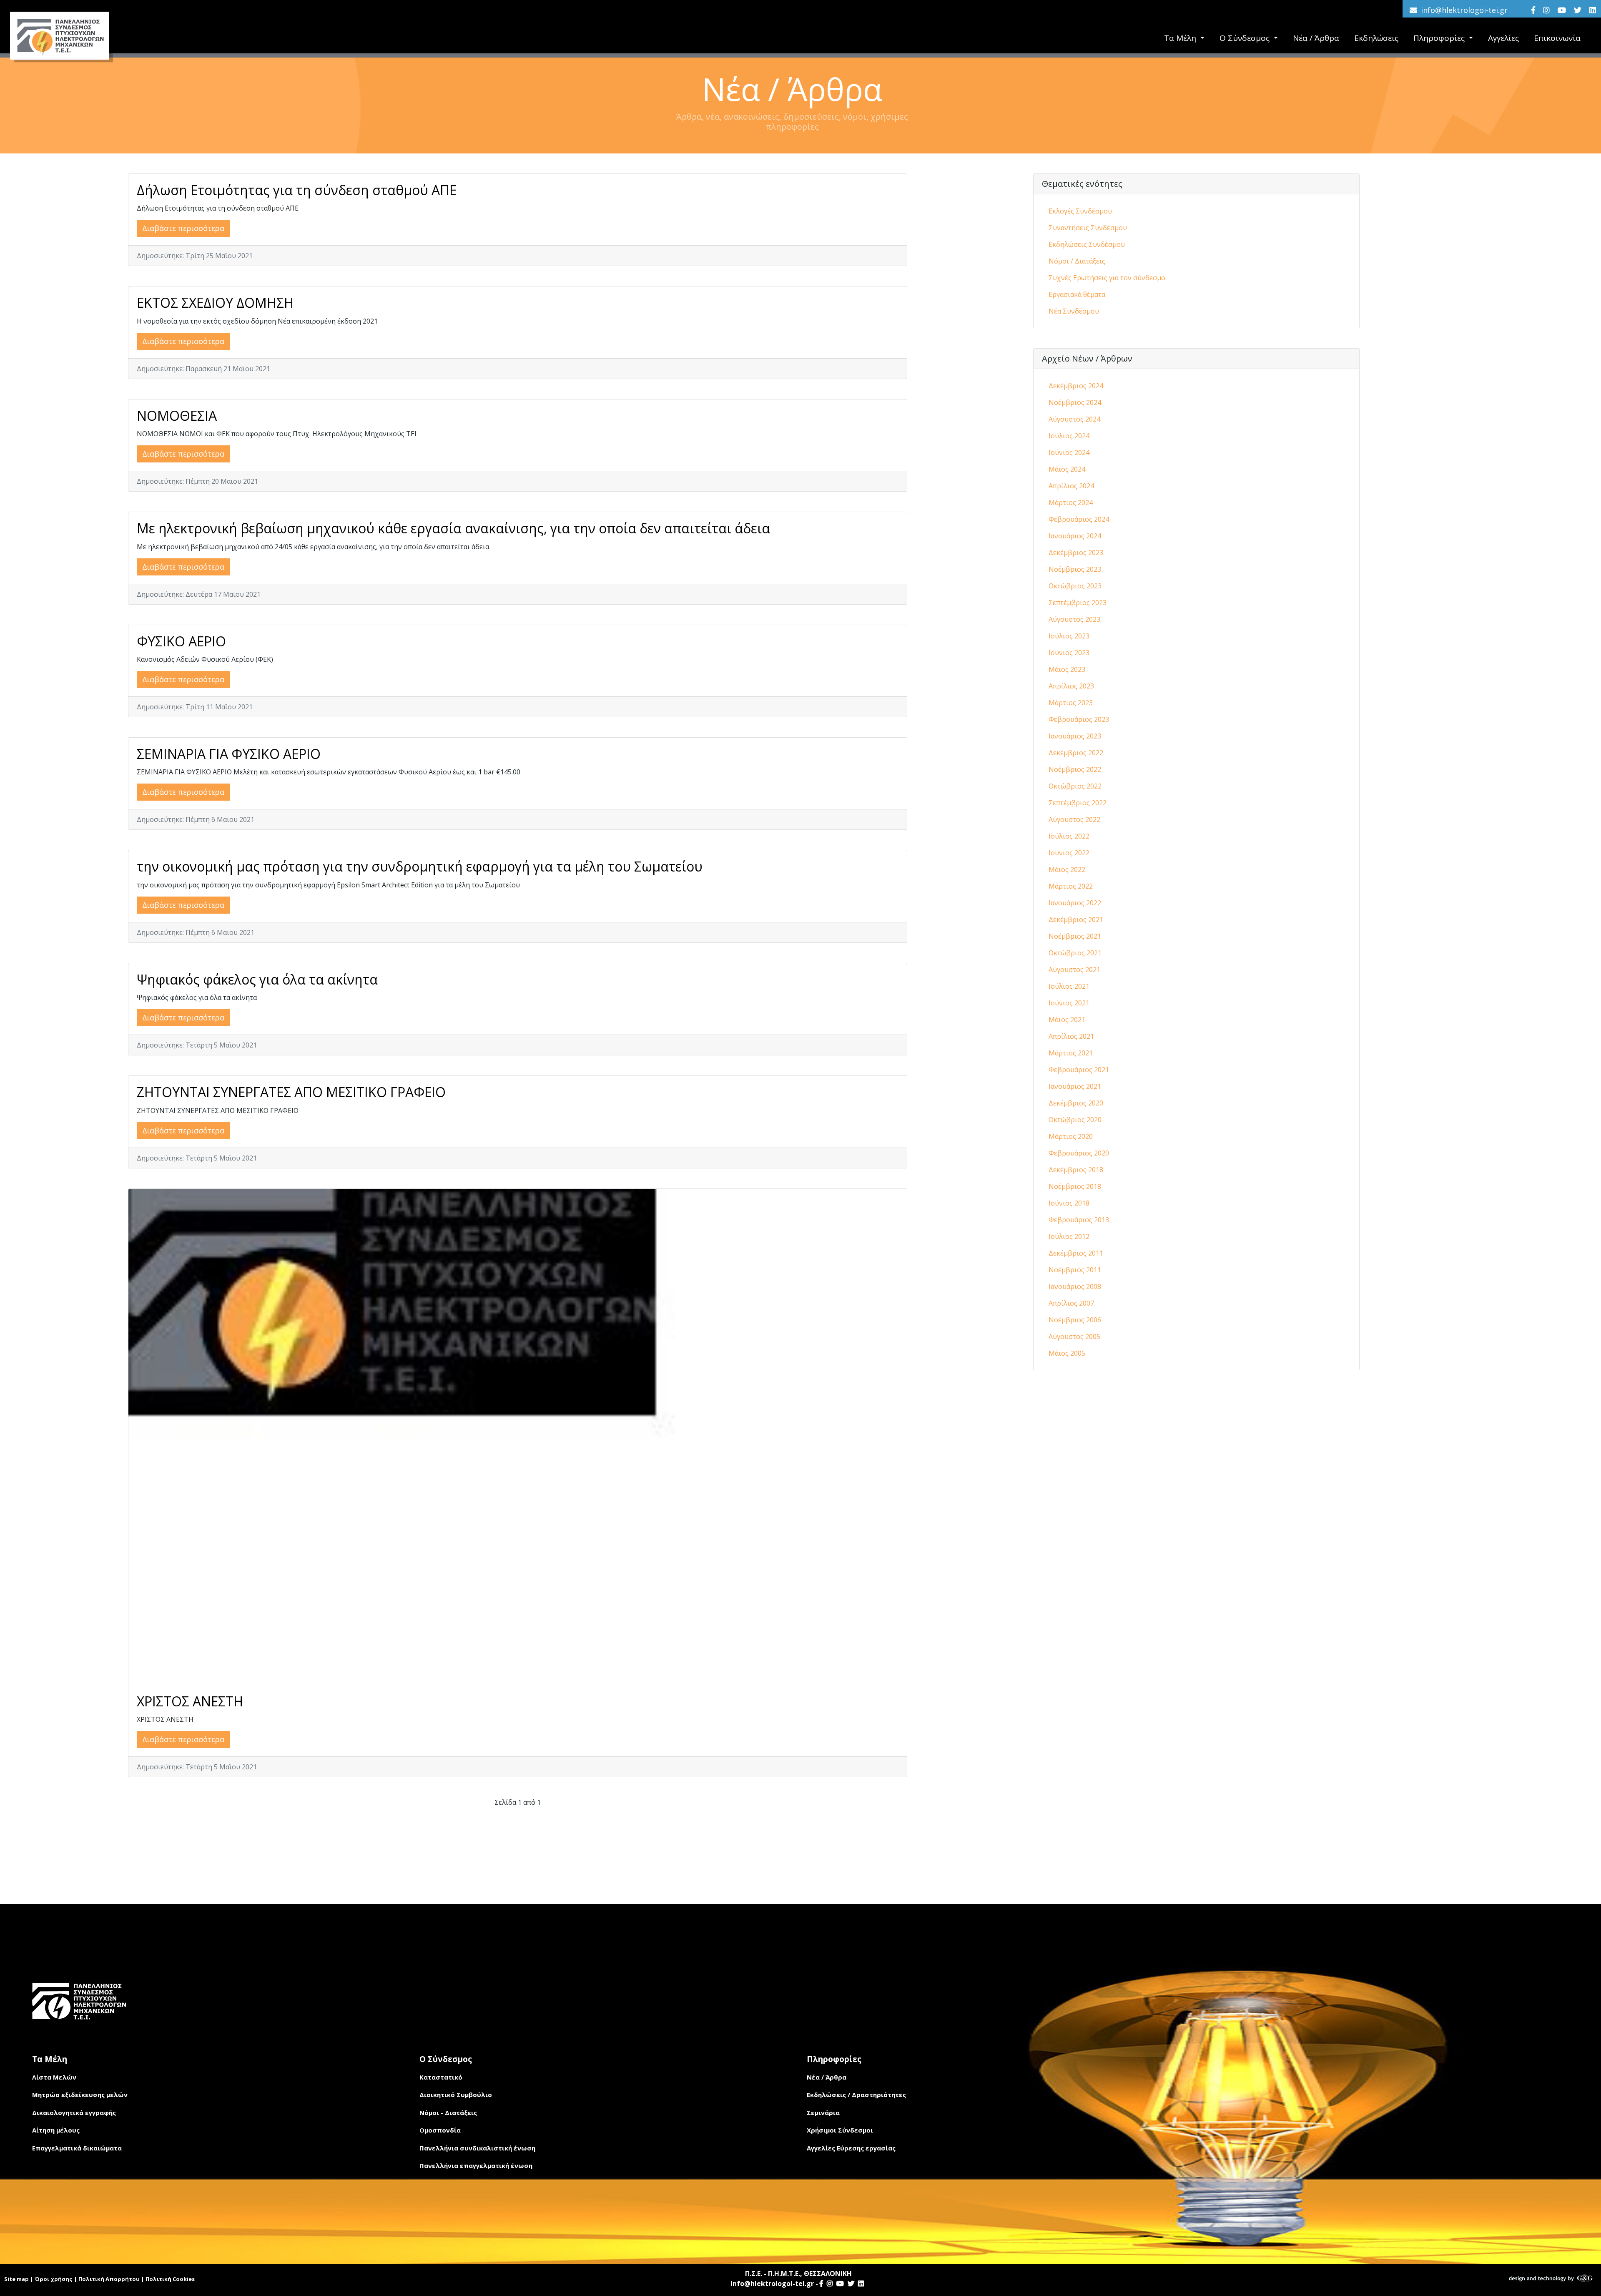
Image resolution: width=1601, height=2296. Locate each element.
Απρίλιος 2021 (1071, 1036)
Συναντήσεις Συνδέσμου (1088, 228)
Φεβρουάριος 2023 (1079, 719)
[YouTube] (1562, 10)
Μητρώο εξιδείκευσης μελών (80, 2095)
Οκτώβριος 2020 (1075, 1120)
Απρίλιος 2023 (1071, 686)
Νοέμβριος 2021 (1075, 936)
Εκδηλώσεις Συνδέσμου (1087, 244)
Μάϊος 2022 (1067, 869)
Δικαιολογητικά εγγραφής (74, 2113)
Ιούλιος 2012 (1069, 1236)
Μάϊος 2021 (1067, 1020)
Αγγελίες (1503, 38)
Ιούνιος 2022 (1069, 853)
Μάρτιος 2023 (1071, 703)
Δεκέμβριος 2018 (1076, 1170)
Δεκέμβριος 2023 (1076, 553)
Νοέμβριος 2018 (1075, 1186)
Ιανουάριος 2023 (1075, 736)
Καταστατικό (441, 2077)
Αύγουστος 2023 (1074, 619)
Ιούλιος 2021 (1069, 986)
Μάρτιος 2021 (1071, 1053)
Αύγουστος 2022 (1074, 819)
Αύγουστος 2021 (1074, 970)
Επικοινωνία (1557, 38)
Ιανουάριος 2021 (1075, 1086)
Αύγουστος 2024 (1074, 419)
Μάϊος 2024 (1067, 469)
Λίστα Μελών (54, 2077)
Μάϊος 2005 (1067, 1353)
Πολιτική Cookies (170, 2279)
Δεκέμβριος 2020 (1076, 1103)
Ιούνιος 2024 (1069, 452)
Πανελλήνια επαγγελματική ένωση (476, 2165)
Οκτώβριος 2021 (1075, 953)
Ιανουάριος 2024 (1075, 536)
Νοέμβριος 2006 (1075, 1320)
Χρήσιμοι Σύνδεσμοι (840, 2130)
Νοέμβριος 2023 (1075, 569)
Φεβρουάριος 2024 (1079, 519)
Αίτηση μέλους (56, 2130)
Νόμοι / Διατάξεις (1077, 261)
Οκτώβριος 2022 (1075, 786)
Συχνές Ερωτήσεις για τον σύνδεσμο (1107, 278)
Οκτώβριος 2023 (1075, 586)
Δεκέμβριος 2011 (1076, 1253)
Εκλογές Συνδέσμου (1080, 211)
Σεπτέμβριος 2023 (1078, 603)
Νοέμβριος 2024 (1075, 402)
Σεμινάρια (823, 2113)
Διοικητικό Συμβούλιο (456, 2095)
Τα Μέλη (1181, 38)
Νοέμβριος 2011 (1075, 1270)
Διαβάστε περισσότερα (183, 228)
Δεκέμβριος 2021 (1076, 919)
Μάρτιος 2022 (1071, 886)
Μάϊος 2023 (1067, 669)
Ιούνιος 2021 (1069, 1003)
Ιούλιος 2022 (1069, 836)
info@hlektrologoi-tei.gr (1464, 10)
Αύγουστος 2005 (1074, 1336)
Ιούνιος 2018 (1069, 1203)
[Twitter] (1578, 10)
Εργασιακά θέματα (1077, 294)
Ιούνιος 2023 (1069, 653)
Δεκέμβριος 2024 (1076, 386)
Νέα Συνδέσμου (1074, 311)
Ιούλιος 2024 (1069, 436)
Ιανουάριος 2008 (1075, 1286)
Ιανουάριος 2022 (1075, 903)
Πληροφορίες (1440, 38)
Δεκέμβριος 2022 (1076, 753)
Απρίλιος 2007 (1071, 1303)
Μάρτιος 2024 (1071, 502)
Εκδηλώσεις (1376, 38)
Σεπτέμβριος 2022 (1078, 803)
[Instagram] (1546, 10)
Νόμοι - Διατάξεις (448, 2113)
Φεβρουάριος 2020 (1079, 1153)
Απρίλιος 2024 (1071, 486)
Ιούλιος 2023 (1069, 636)
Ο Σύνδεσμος (1246, 38)
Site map (16, 2279)
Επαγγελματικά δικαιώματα (77, 2148)
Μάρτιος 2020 (1071, 1136)
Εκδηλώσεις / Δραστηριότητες (856, 2095)
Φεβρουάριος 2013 (1079, 1220)
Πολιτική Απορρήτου (109, 2279)
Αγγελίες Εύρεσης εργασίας (851, 2148)
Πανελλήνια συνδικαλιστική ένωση (477, 2148)
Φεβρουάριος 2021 (1079, 1070)
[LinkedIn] (1593, 10)
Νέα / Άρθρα (1316, 38)
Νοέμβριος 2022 (1075, 769)
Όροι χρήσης (54, 2279)
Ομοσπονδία (440, 2130)
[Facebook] (1533, 10)
